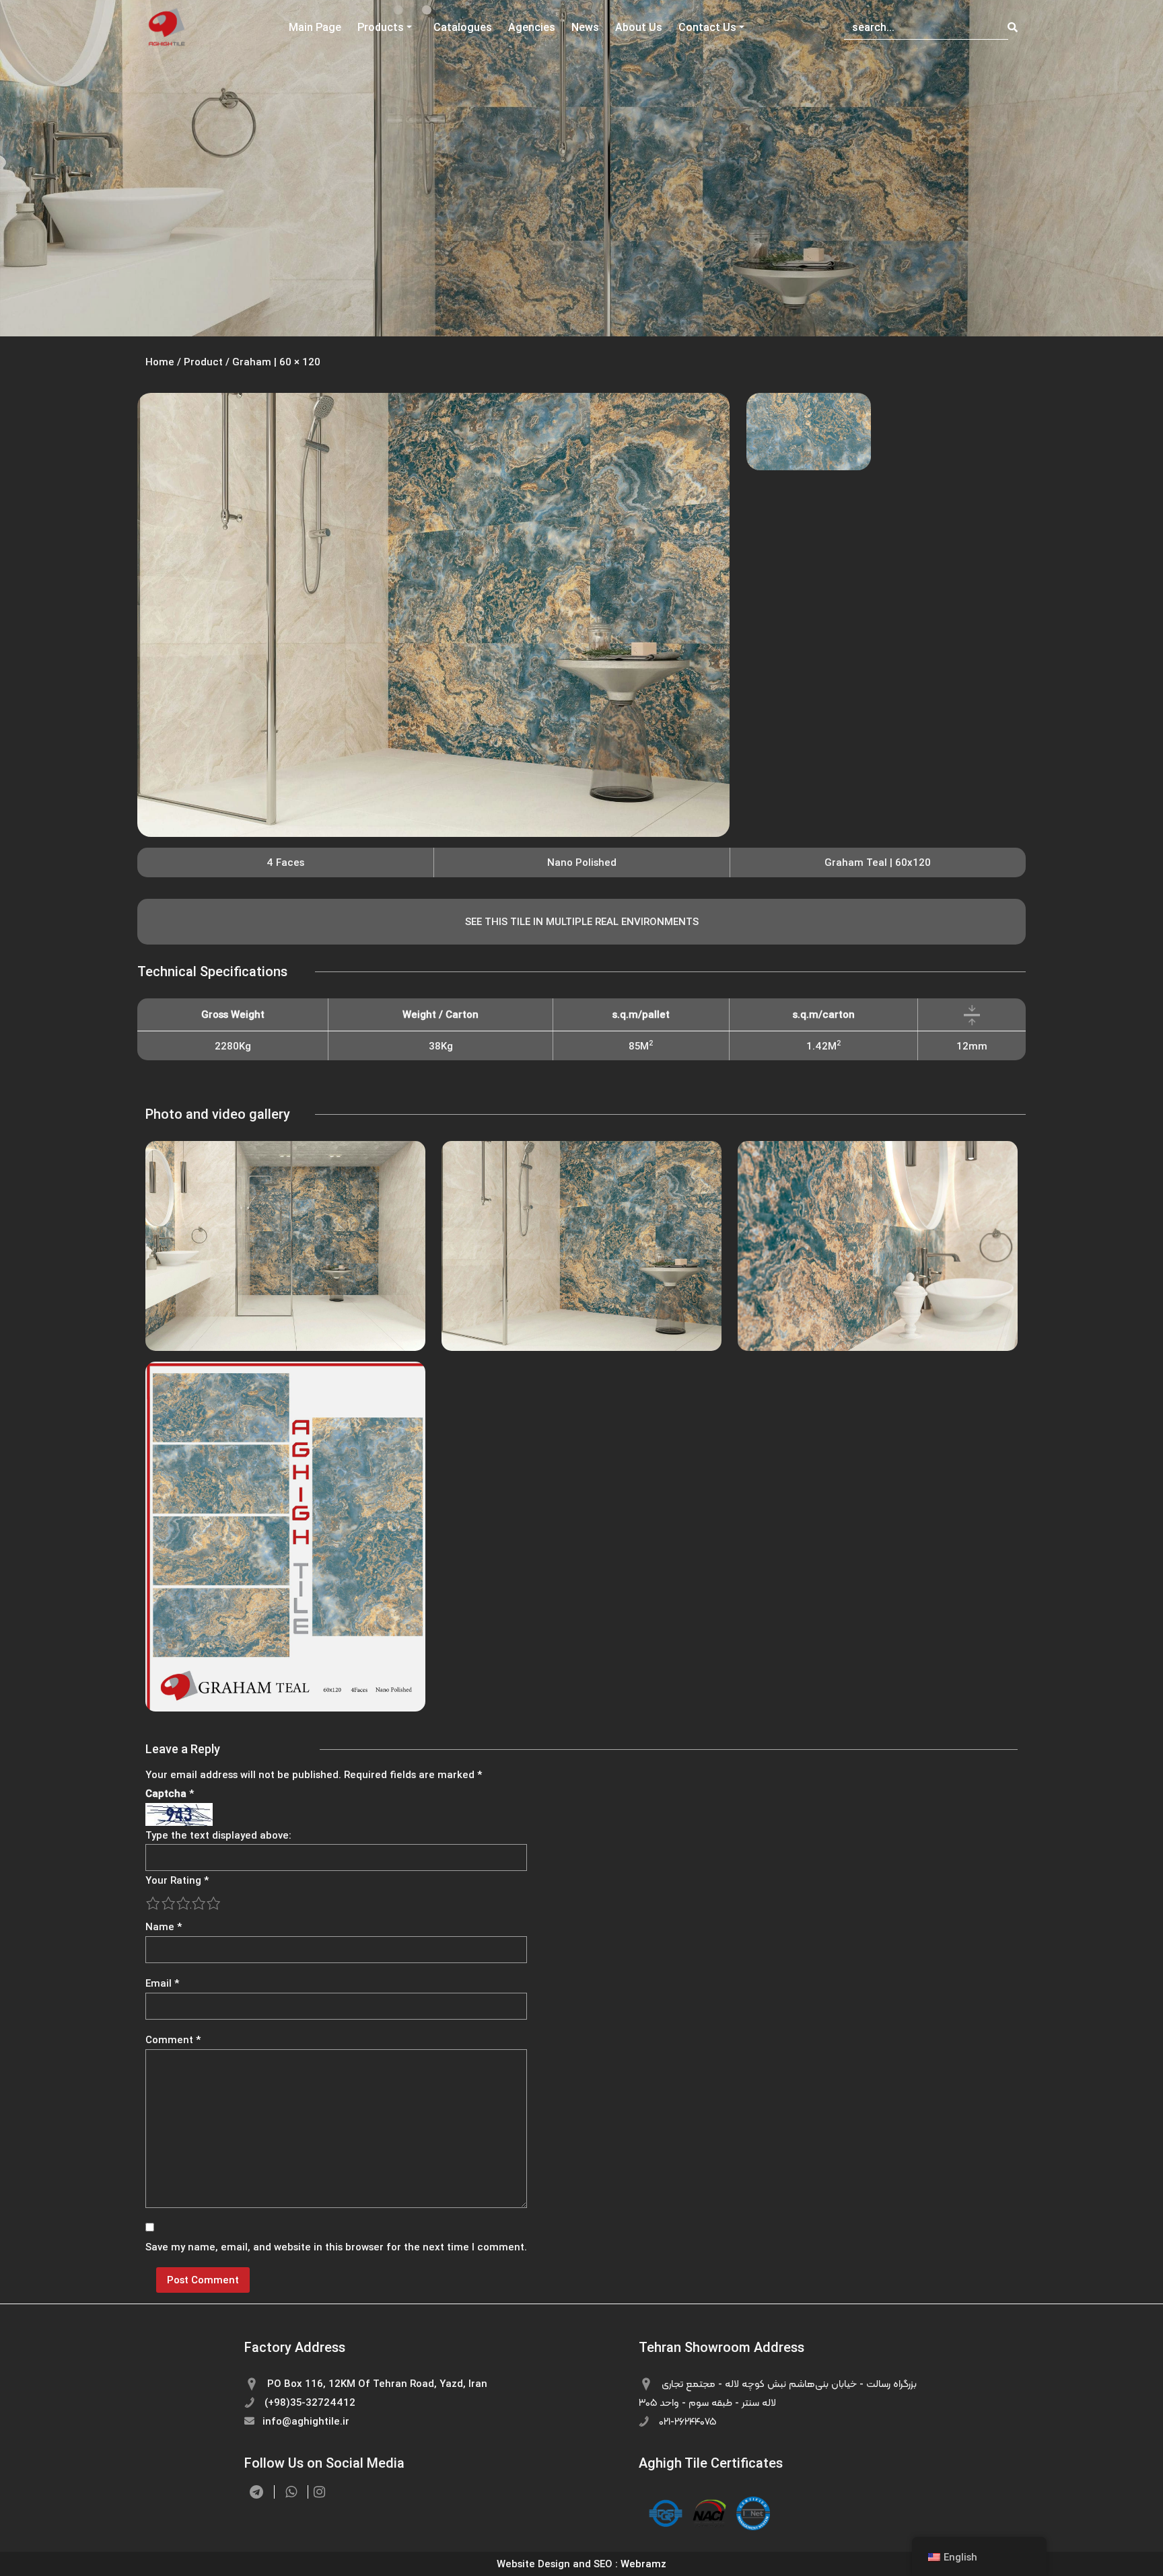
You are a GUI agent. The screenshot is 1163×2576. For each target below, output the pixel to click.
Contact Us (707, 27)
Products (381, 27)
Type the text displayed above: (218, 1835)
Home (160, 362)
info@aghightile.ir (305, 2421)
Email (162, 1983)
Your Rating (177, 1880)
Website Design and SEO (555, 2564)
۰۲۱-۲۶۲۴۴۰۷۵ (686, 2421)
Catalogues (463, 27)
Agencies (532, 27)
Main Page (315, 27)
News (585, 27)
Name (164, 1926)
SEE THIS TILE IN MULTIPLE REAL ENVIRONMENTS (582, 921)
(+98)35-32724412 (309, 2402)
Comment (173, 2039)
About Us (639, 27)
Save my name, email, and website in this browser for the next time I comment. (336, 2247)
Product (203, 362)
